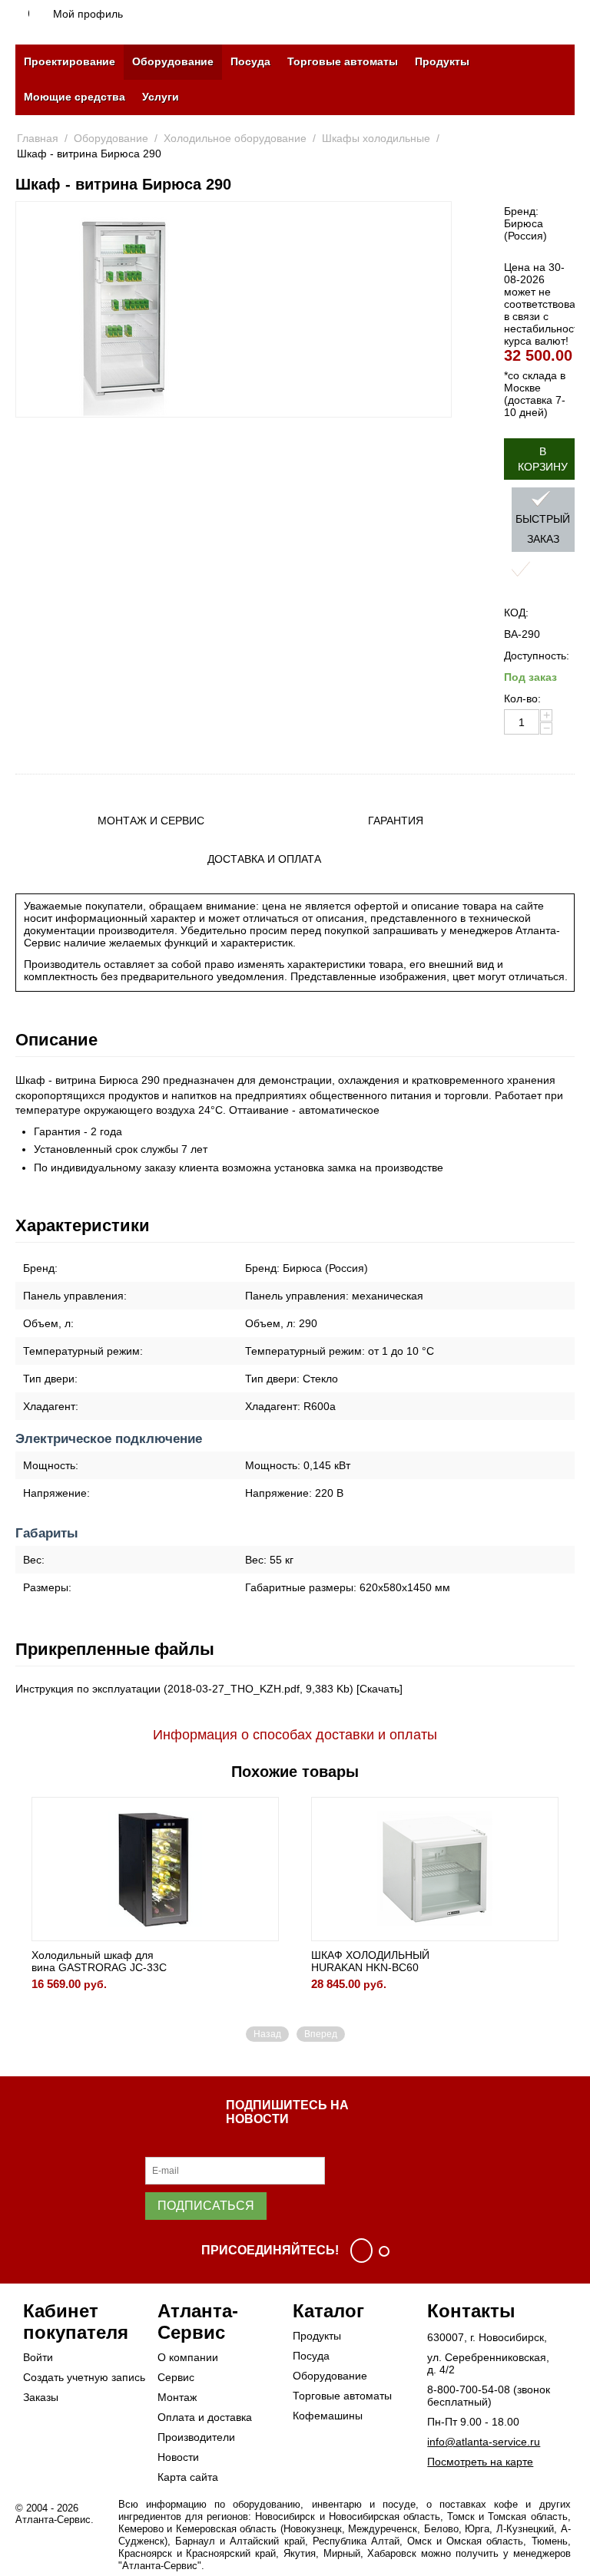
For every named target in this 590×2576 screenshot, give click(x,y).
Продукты (442, 61)
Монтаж (177, 2397)
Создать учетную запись (84, 2377)
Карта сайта (188, 2477)
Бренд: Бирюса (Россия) (525, 223)
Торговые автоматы (343, 61)
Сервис (176, 2377)
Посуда (250, 61)
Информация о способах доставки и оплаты (295, 1735)
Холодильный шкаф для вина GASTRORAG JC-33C (99, 1961)
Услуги (161, 97)
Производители (196, 2437)
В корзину (543, 459)
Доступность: (537, 656)
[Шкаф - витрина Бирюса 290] (124, 309)
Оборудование (173, 61)
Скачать (380, 1689)
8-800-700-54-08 (469, 2389)
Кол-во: (522, 698)
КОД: (516, 613)
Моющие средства (75, 97)
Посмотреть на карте (480, 2462)
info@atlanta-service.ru (484, 2442)
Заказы (41, 2397)
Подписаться (206, 2206)
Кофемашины (328, 2416)
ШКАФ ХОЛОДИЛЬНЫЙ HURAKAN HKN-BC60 (370, 1961)
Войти (38, 2357)
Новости (178, 2457)
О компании (188, 2357)
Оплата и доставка (205, 2417)
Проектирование (70, 61)
